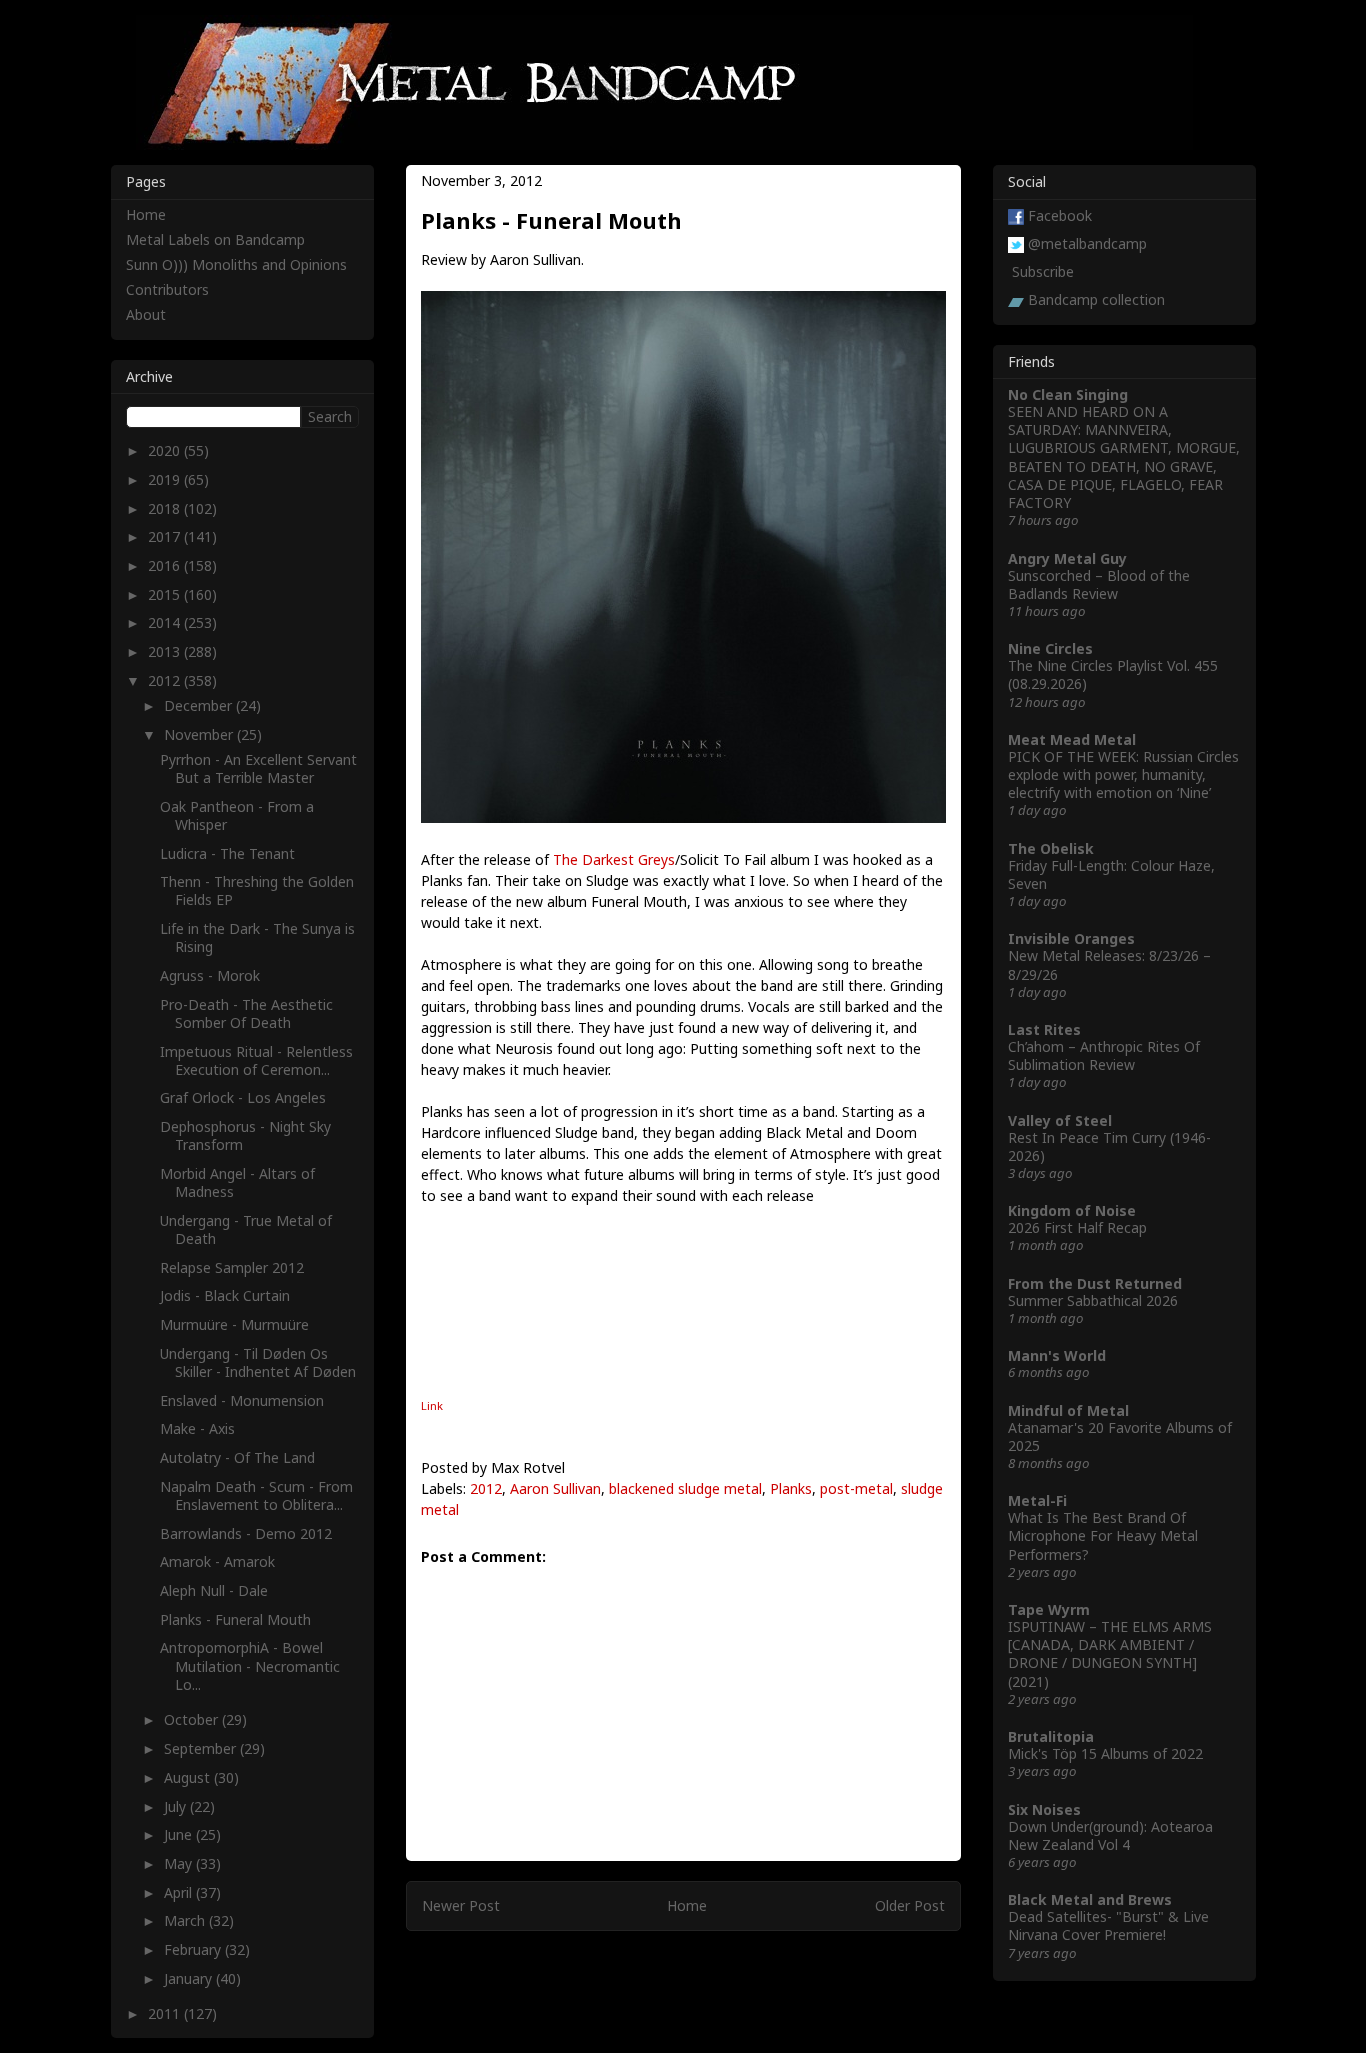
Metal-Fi (1037, 1500)
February (194, 1949)
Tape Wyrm (1049, 1609)
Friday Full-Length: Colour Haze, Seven (1111, 874)
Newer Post (461, 1905)
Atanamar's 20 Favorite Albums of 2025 (1120, 1436)
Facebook (1060, 215)
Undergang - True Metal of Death (246, 1229)
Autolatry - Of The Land (237, 1457)
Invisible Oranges (1071, 938)
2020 (166, 450)
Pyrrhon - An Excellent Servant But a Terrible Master (258, 768)
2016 (166, 565)
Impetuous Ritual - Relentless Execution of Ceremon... (256, 1060)
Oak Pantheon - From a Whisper (237, 815)
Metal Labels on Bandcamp (215, 239)
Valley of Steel (1060, 1120)
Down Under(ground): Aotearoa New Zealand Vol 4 (1110, 1835)
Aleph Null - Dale (214, 1590)
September (202, 1748)
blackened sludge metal (685, 1488)
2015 (166, 594)
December (200, 705)
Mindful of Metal (1068, 1410)
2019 (166, 479)
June (180, 1834)
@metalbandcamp (1087, 243)
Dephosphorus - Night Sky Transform (245, 1135)
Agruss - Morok (210, 975)
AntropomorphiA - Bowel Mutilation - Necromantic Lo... (250, 1665)
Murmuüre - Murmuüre (234, 1324)
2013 (166, 651)
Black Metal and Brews (1090, 1899)
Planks (791, 1488)
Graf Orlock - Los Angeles (243, 1097)
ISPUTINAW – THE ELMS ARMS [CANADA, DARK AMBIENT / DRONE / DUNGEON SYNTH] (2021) (1110, 1654)
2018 (166, 508)
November (200, 734)
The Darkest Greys (614, 859)
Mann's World (1057, 1355)
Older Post (910, 1905)
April (180, 1892)
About (146, 314)
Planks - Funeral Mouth (235, 1619)
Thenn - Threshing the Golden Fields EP (257, 890)
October (193, 1719)
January (190, 1978)
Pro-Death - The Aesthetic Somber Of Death (246, 1013)
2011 (166, 2013)
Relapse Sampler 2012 (232, 1267)
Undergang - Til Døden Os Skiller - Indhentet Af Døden (258, 1362)
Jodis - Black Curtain (225, 1295)
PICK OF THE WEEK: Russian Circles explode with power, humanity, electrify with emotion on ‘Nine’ (1123, 774)
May (180, 1863)
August (189, 1777)
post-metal (856, 1488)
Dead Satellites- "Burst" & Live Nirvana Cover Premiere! (1108, 1925)
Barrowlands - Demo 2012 (246, 1533)
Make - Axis (197, 1428)
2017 (166, 536)
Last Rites (1044, 1029)
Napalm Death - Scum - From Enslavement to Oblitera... (256, 1495)
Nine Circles (1050, 648)
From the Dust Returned (1095, 1283)
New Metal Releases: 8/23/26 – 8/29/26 (1109, 964)
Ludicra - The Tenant (227, 853)
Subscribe (1043, 271)
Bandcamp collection (1096, 299)
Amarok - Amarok (217, 1561)
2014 (166, 622)
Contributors (167, 289)
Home (687, 1905)
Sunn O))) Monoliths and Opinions (236, 264)
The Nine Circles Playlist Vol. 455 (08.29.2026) (1113, 674)
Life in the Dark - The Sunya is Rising (257, 937)
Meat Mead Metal (1072, 739)
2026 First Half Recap (1077, 1227)
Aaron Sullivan (555, 1488)
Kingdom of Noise (1072, 1210)
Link (432, 1405)
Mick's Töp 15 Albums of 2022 (1105, 1753)
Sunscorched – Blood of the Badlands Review (1099, 584)
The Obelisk (1051, 848)
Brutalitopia (1051, 1736)
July (177, 1806)
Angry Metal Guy (1067, 558)
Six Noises (1044, 1809)
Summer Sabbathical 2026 (1093, 1300)
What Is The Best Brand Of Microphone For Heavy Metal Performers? (1103, 1535)
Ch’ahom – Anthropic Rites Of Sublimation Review (1104, 1055)
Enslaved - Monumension (242, 1400)
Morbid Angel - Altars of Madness (237, 1182)
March (186, 1920)
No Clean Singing (1068, 394)
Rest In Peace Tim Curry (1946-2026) (1109, 1146)
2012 (486, 1488)
